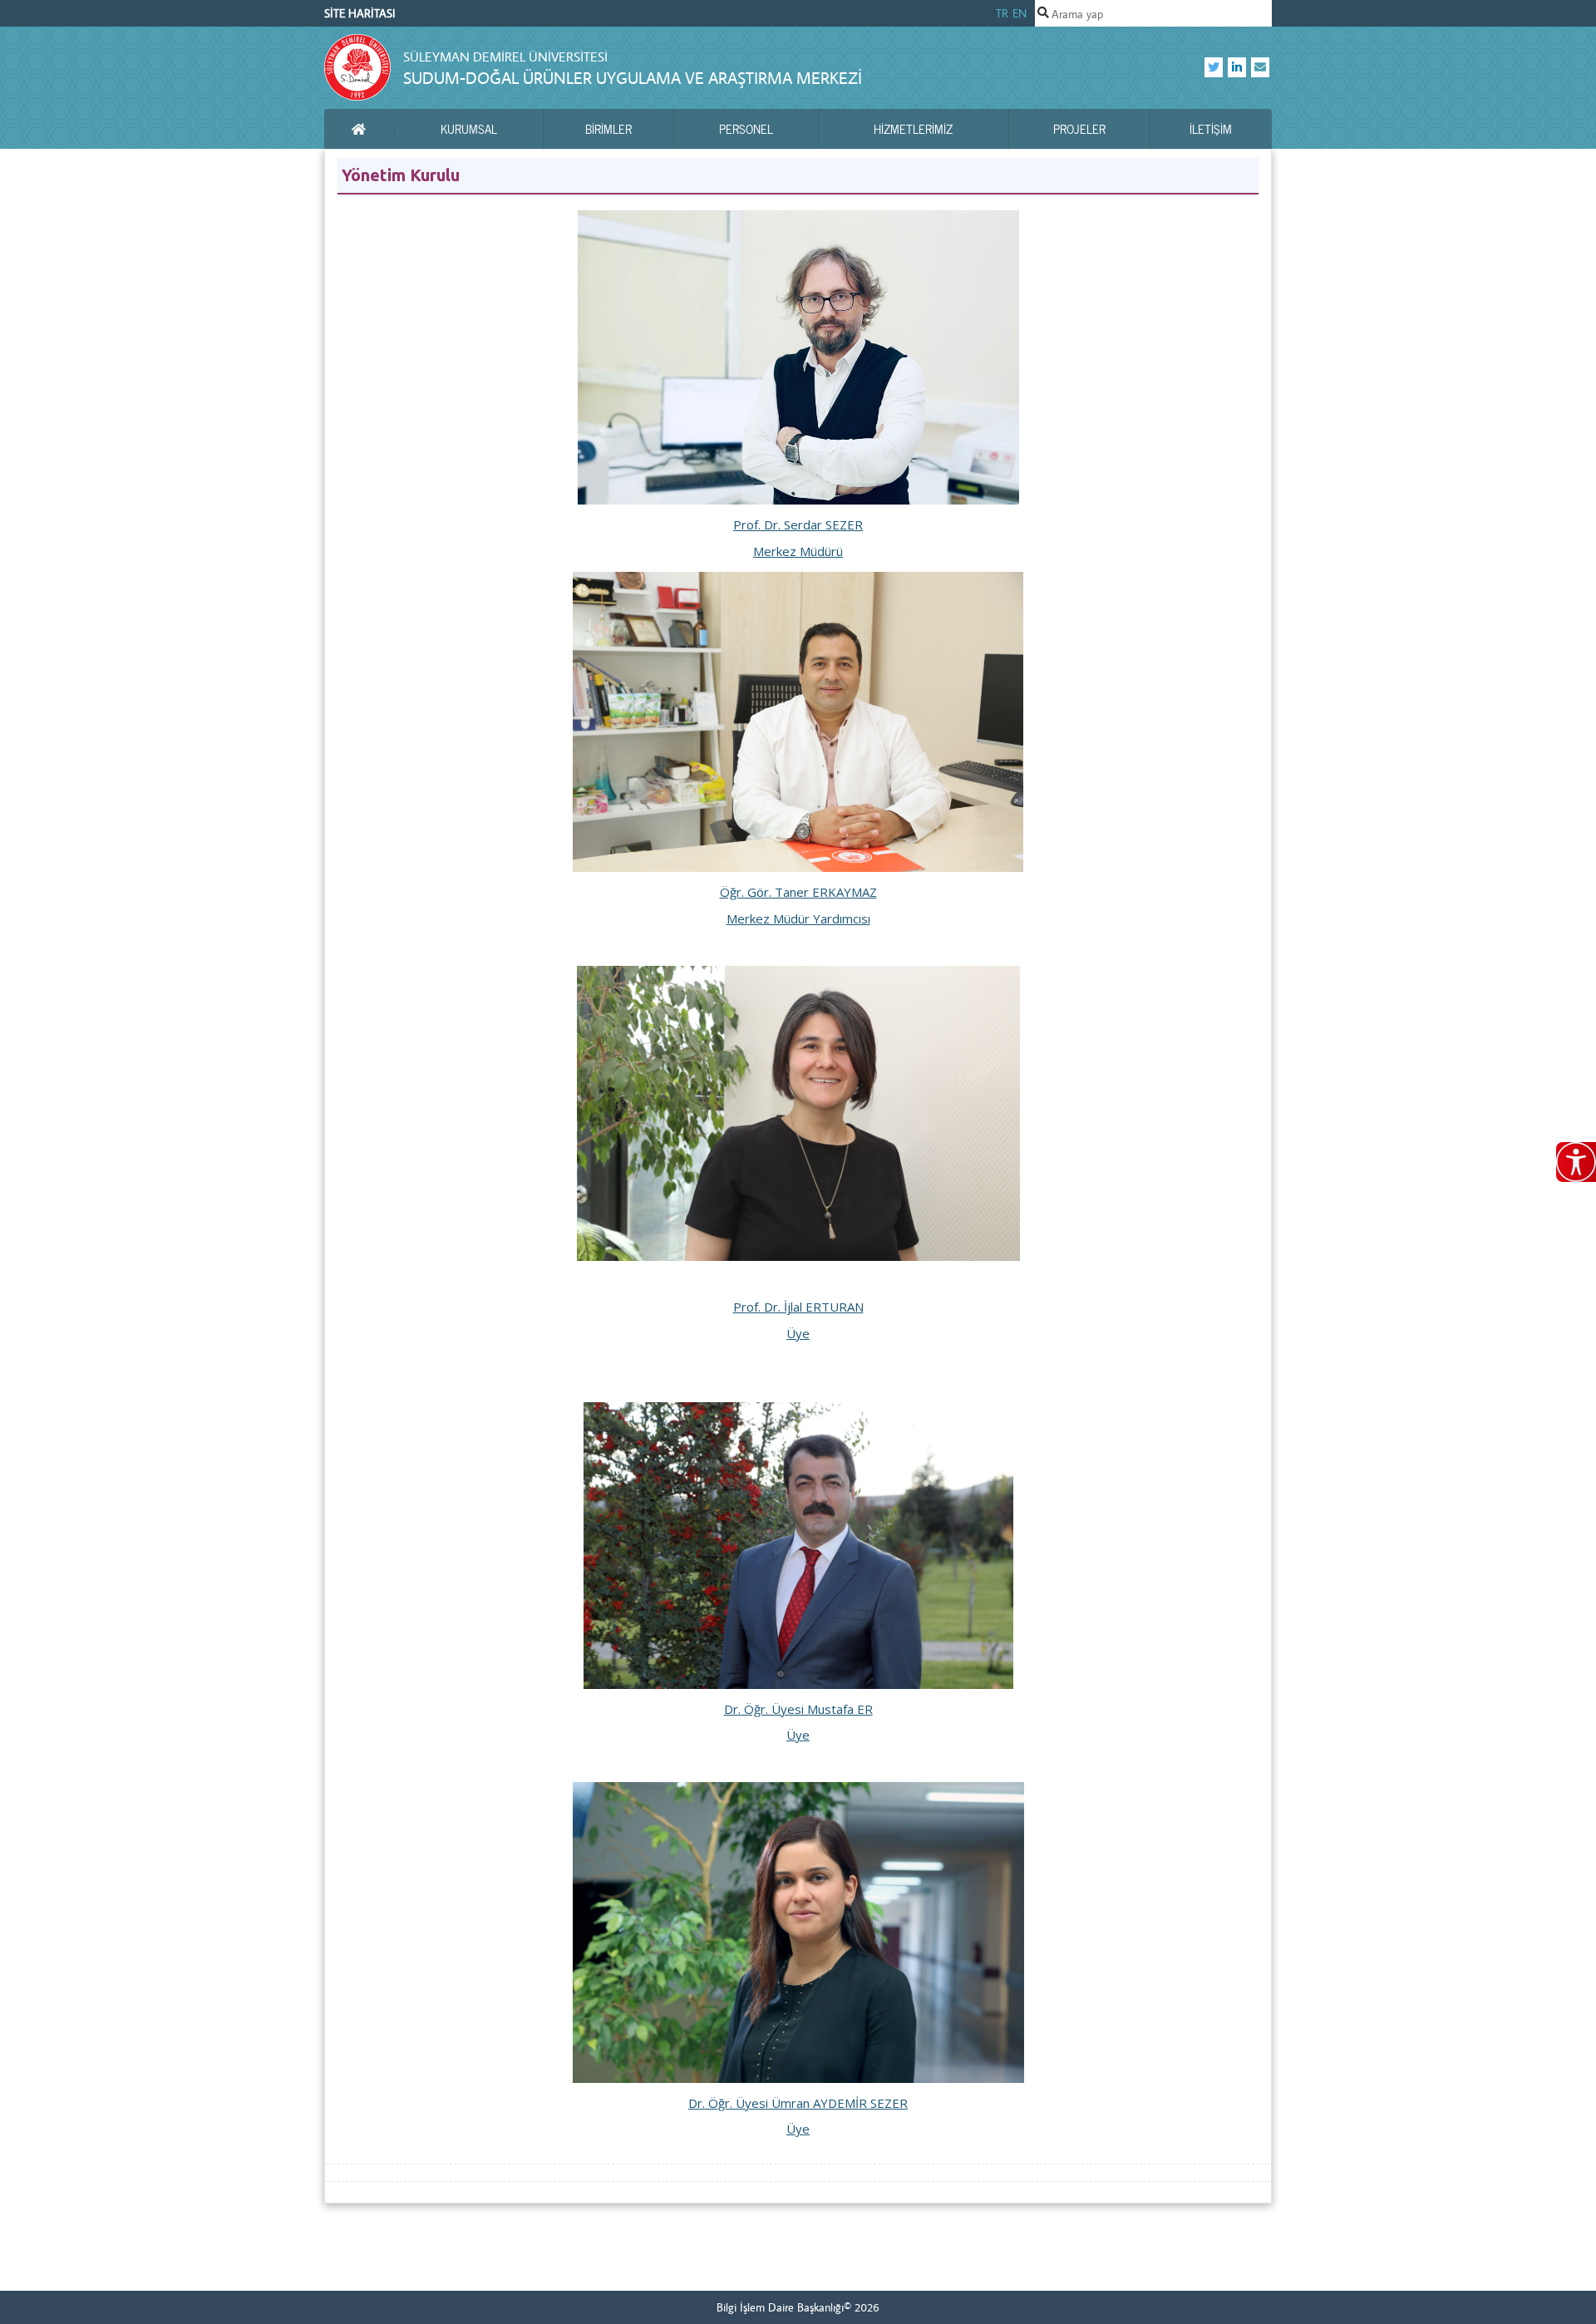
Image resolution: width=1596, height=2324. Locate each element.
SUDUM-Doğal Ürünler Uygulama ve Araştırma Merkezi (633, 78)
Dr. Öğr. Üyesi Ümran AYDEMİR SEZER (798, 2103)
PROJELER (1079, 129)
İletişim (1211, 129)
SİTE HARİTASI (360, 13)
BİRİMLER (608, 129)
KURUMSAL (469, 129)
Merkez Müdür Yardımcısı (798, 918)
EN (1020, 13)
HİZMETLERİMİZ (913, 129)
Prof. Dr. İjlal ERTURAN (798, 1307)
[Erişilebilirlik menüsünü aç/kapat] (1576, 1162)
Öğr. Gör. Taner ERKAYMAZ (798, 892)
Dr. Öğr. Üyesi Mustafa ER (798, 1709)
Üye (798, 1333)
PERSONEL (746, 129)
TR (1002, 13)
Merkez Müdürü (798, 551)
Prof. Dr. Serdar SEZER (798, 524)
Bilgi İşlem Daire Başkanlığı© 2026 (798, 2307)
